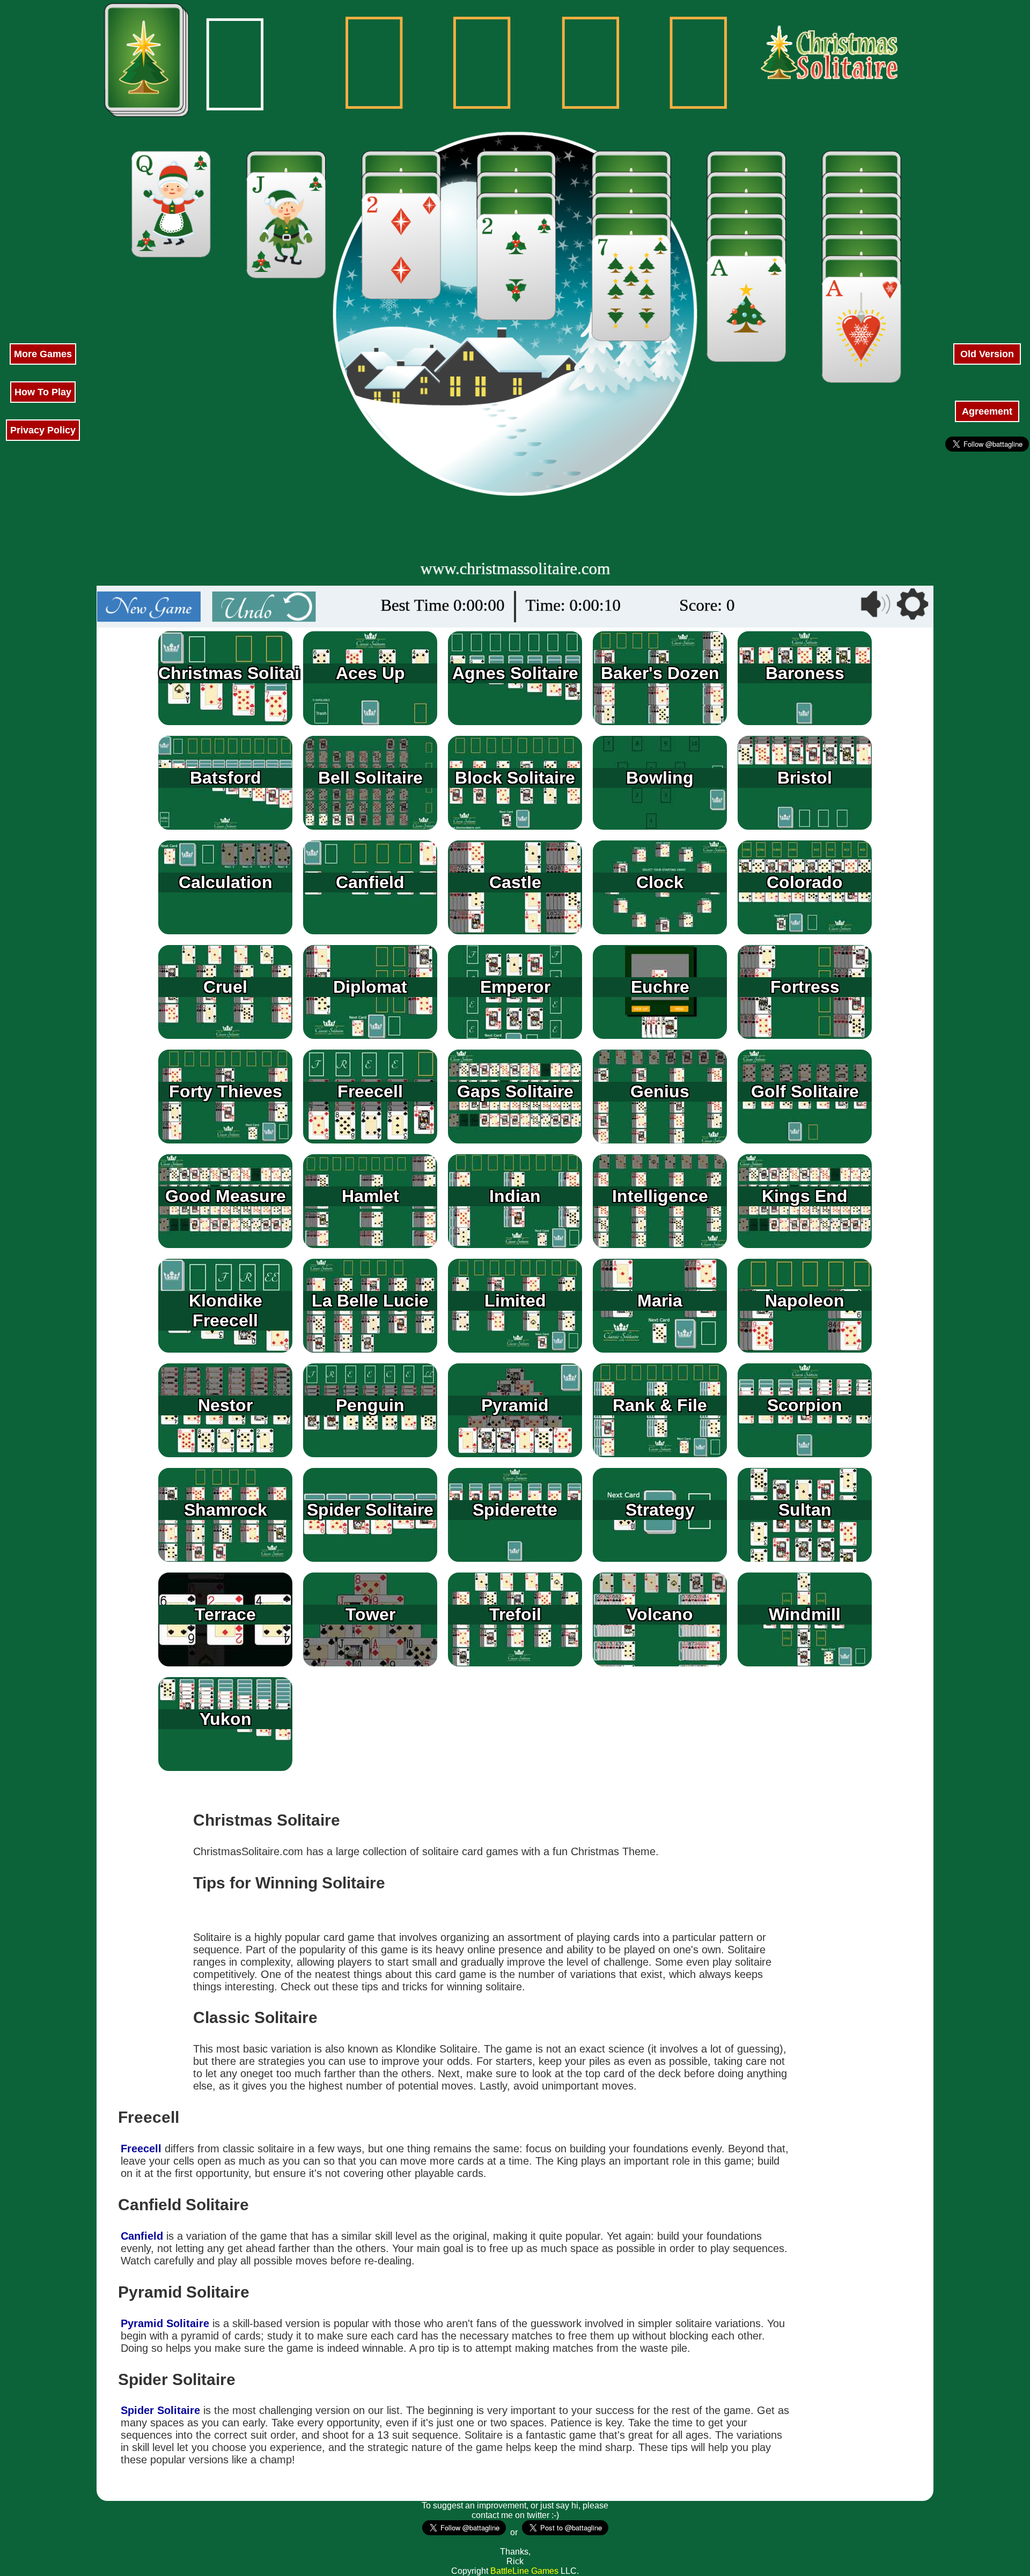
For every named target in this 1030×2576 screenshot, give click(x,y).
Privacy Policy (43, 430)
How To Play (43, 392)
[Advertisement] (43, 161)
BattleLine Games (524, 2571)
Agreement (987, 411)
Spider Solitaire (160, 2410)
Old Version (987, 354)
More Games (43, 354)
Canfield (142, 2236)
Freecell (141, 2149)
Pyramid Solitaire (165, 2323)
